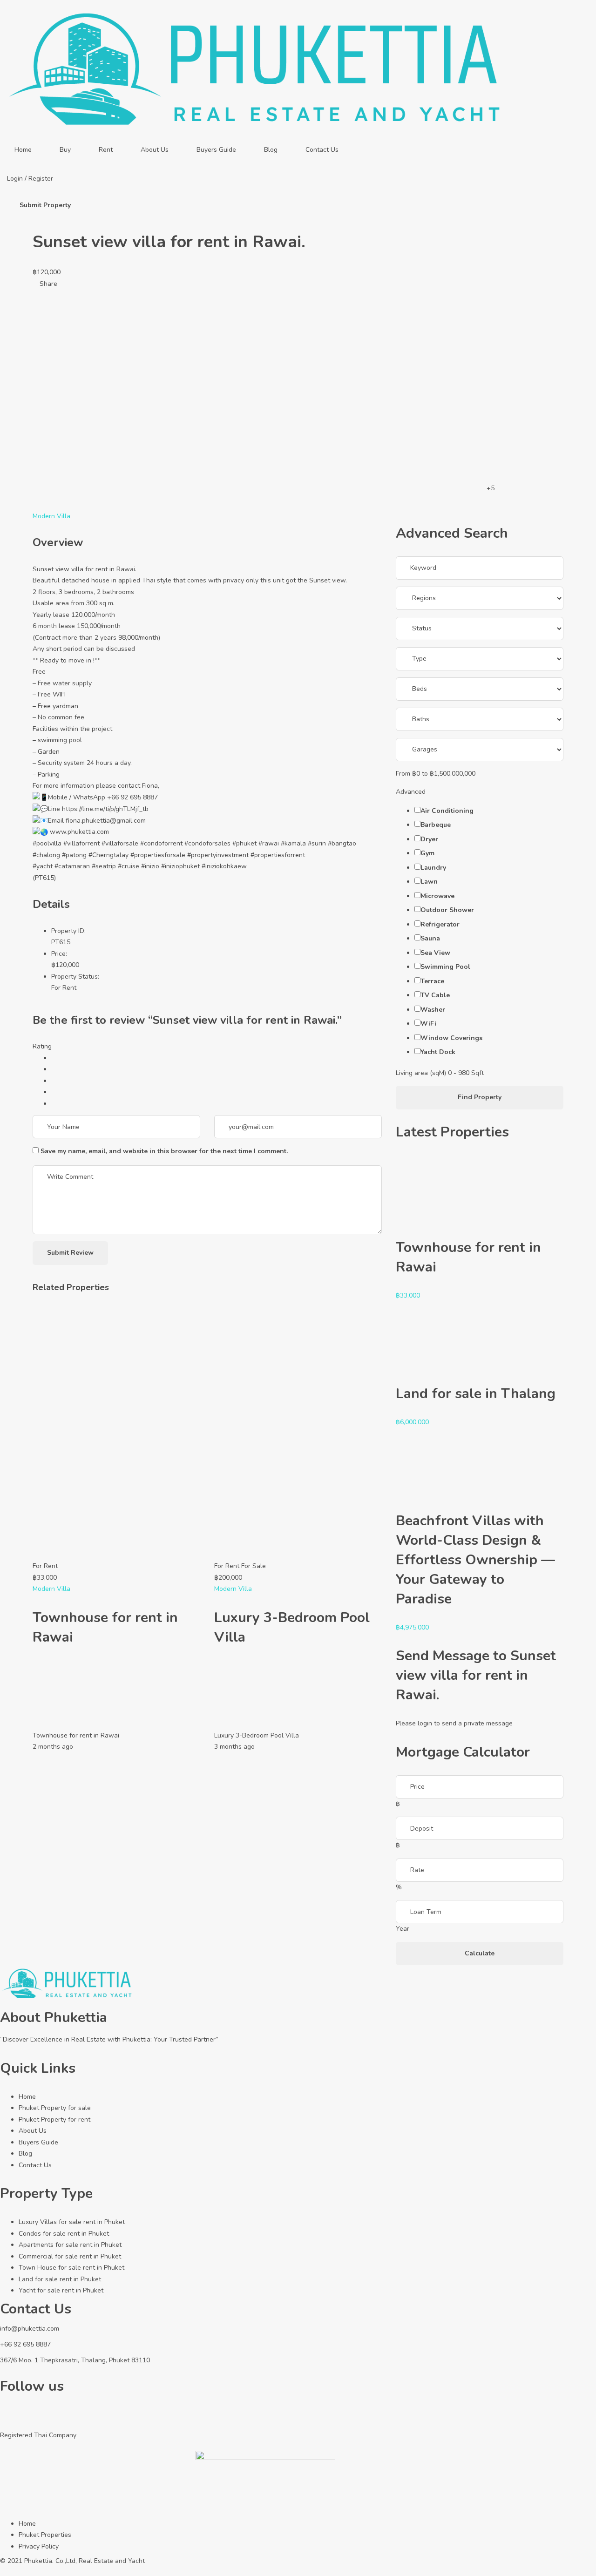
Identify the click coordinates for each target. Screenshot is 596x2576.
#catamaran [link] (72, 866)
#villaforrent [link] (81, 843)
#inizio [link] (150, 866)
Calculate (480, 1953)
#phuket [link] (244, 843)
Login (16, 179)
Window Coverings (451, 1038)
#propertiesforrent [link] (278, 855)
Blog (271, 150)
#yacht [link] (43, 866)
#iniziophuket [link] (180, 866)
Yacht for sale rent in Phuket (61, 2290)
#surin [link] (317, 843)
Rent (106, 150)
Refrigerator (440, 924)
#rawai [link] (269, 843)
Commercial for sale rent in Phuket (70, 2256)
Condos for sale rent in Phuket (64, 2234)
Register (41, 179)
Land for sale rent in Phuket (60, 2279)
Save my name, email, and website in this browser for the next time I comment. (164, 1151)
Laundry (433, 868)
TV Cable (435, 995)
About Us (155, 150)
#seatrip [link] (104, 866)
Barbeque (436, 825)
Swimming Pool (445, 967)
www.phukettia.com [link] (79, 832)
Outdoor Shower (447, 910)
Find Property (480, 1097)
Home (23, 150)
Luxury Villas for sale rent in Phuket (72, 2222)
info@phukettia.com (30, 2329)
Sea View (435, 953)
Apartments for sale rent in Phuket (70, 2245)
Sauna (430, 938)
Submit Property (45, 205)
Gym (427, 853)
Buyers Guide (216, 150)
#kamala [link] (293, 843)
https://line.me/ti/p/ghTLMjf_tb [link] (105, 809)
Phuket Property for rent (54, 2120)
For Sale (254, 1566)
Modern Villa (51, 516)
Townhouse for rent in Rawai (76, 1735)
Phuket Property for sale (55, 2108)
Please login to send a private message (454, 1723)
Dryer (429, 839)
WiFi (428, 1024)
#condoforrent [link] (161, 843)
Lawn (429, 882)
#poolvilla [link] (47, 843)
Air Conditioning (447, 811)
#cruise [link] (129, 866)
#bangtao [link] (342, 843)
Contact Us (322, 150)
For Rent (64, 988)
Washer (433, 1010)
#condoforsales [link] (207, 843)
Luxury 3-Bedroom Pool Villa (257, 1735)
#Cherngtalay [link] (108, 855)
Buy (65, 150)
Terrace (432, 981)
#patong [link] (74, 855)
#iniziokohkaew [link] (224, 866)
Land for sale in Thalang (476, 1394)
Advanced (412, 792)
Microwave (437, 896)
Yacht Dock (438, 1052)
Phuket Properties (45, 2535)
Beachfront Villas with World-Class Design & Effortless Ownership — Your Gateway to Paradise (475, 1560)
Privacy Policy (39, 2546)
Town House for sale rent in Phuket (71, 2268)
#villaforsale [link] (120, 843)
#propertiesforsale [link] (158, 855)
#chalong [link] (46, 855)
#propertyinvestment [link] (218, 855)
